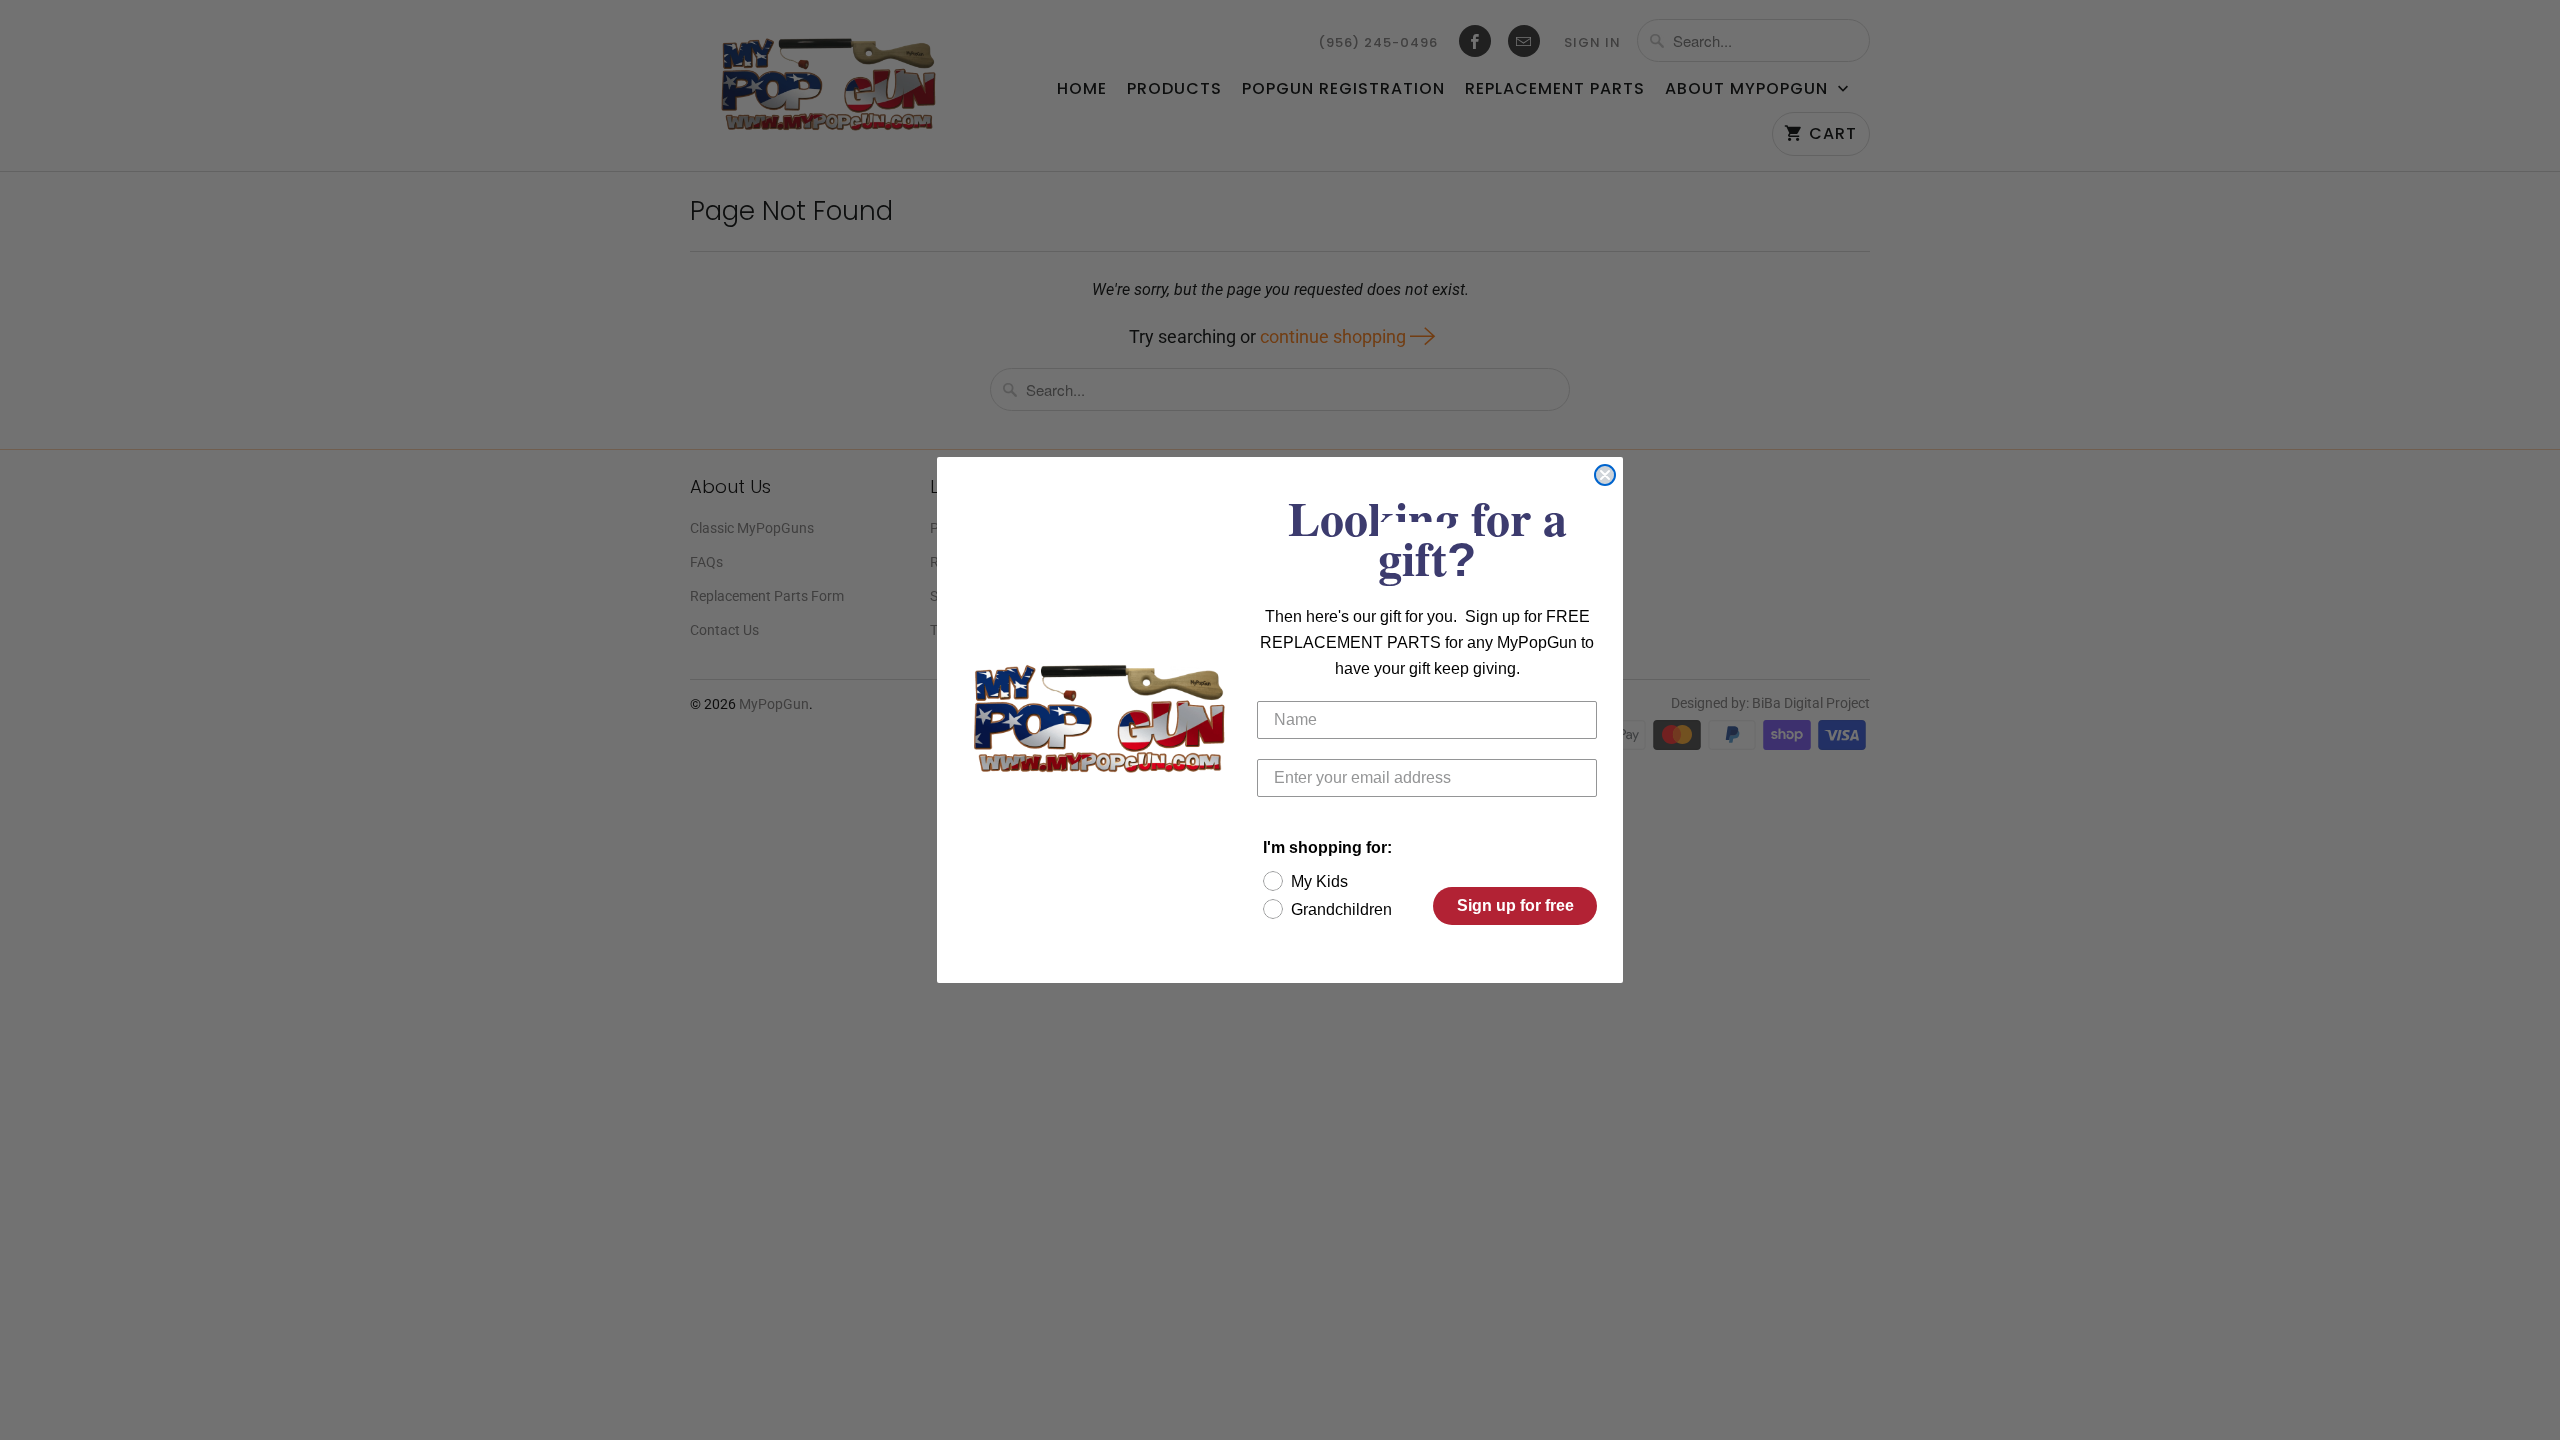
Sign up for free (1515, 905)
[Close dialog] (1605, 475)
